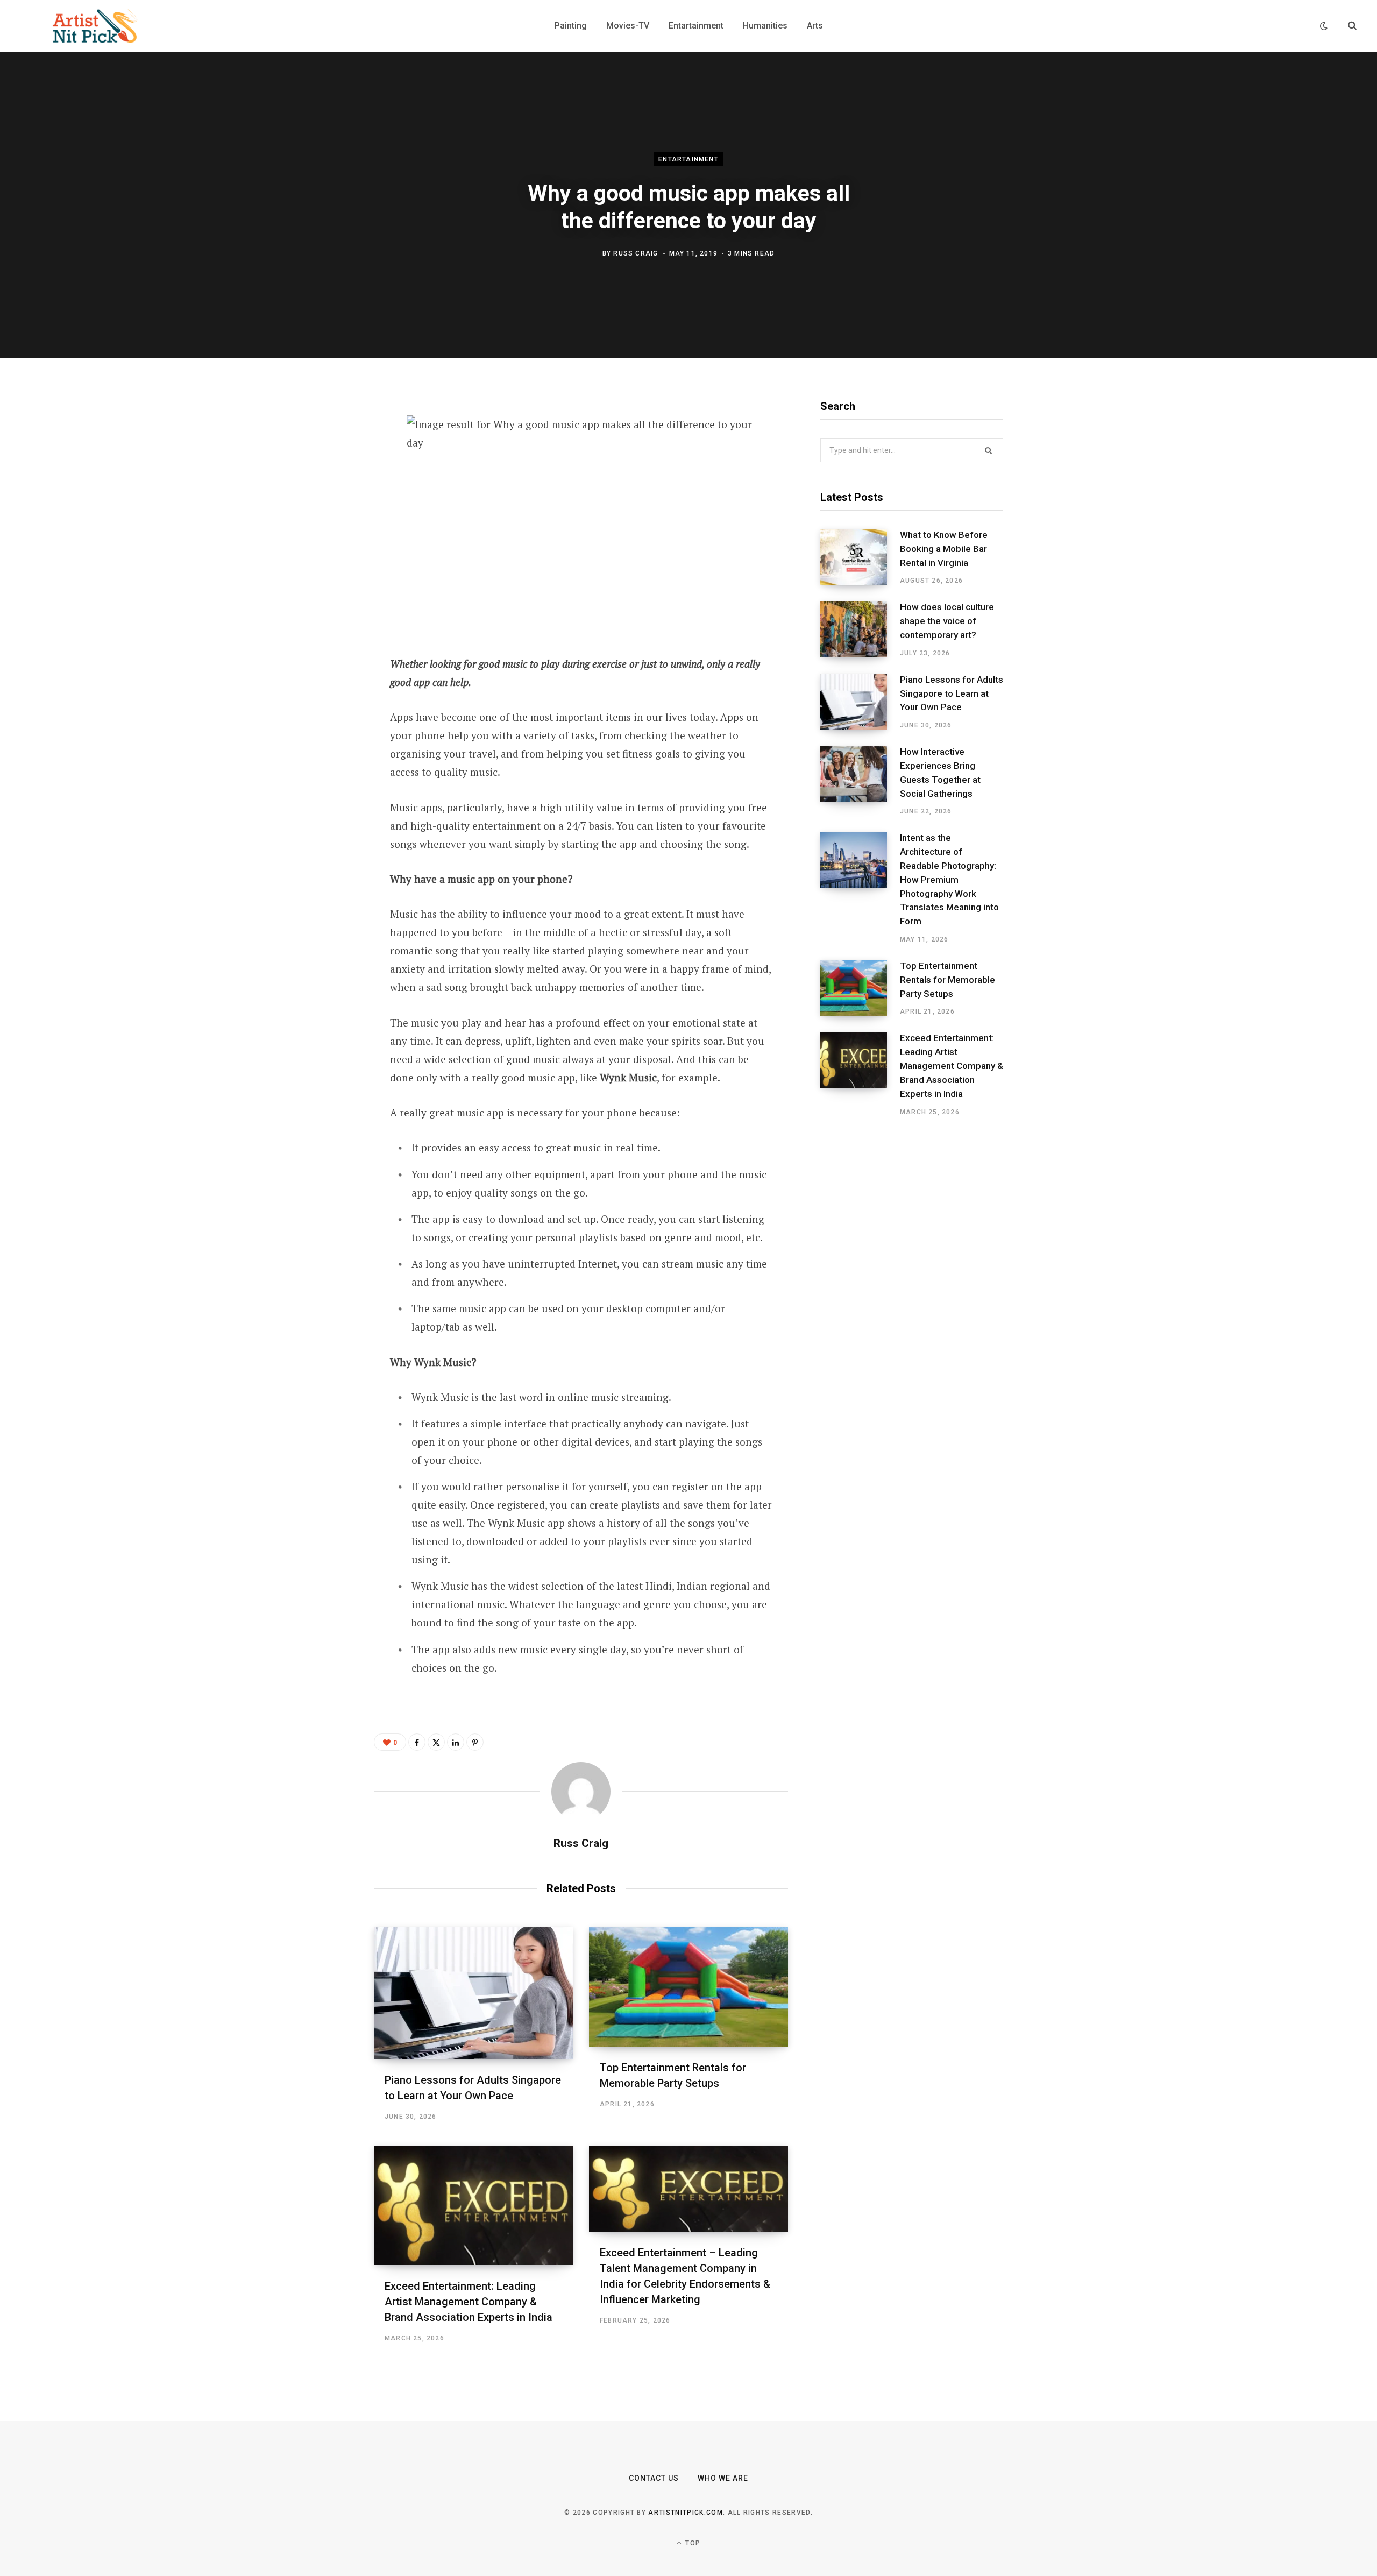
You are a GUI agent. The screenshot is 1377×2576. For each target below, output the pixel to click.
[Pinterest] (321, 491)
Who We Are (723, 2478)
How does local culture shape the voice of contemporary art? (947, 621)
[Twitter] (321, 462)
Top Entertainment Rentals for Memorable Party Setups (947, 980)
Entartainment (688, 159)
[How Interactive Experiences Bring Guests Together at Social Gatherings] (860, 781)
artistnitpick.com (685, 2513)
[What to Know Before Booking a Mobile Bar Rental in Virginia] (860, 557)
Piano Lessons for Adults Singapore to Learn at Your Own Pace (952, 693)
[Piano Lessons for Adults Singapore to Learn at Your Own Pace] (473, 1993)
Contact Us (654, 2478)
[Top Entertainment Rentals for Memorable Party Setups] (688, 1987)
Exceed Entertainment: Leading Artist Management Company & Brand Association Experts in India (469, 2302)
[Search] (1348, 26)
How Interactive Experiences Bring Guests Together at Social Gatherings (940, 772)
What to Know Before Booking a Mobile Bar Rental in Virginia (944, 549)
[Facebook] (321, 434)
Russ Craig (636, 253)
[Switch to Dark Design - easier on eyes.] (1324, 26)
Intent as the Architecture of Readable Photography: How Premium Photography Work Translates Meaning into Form (949, 879)
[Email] (321, 548)
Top (692, 2543)
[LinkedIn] (321, 519)
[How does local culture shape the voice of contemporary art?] (860, 629)
